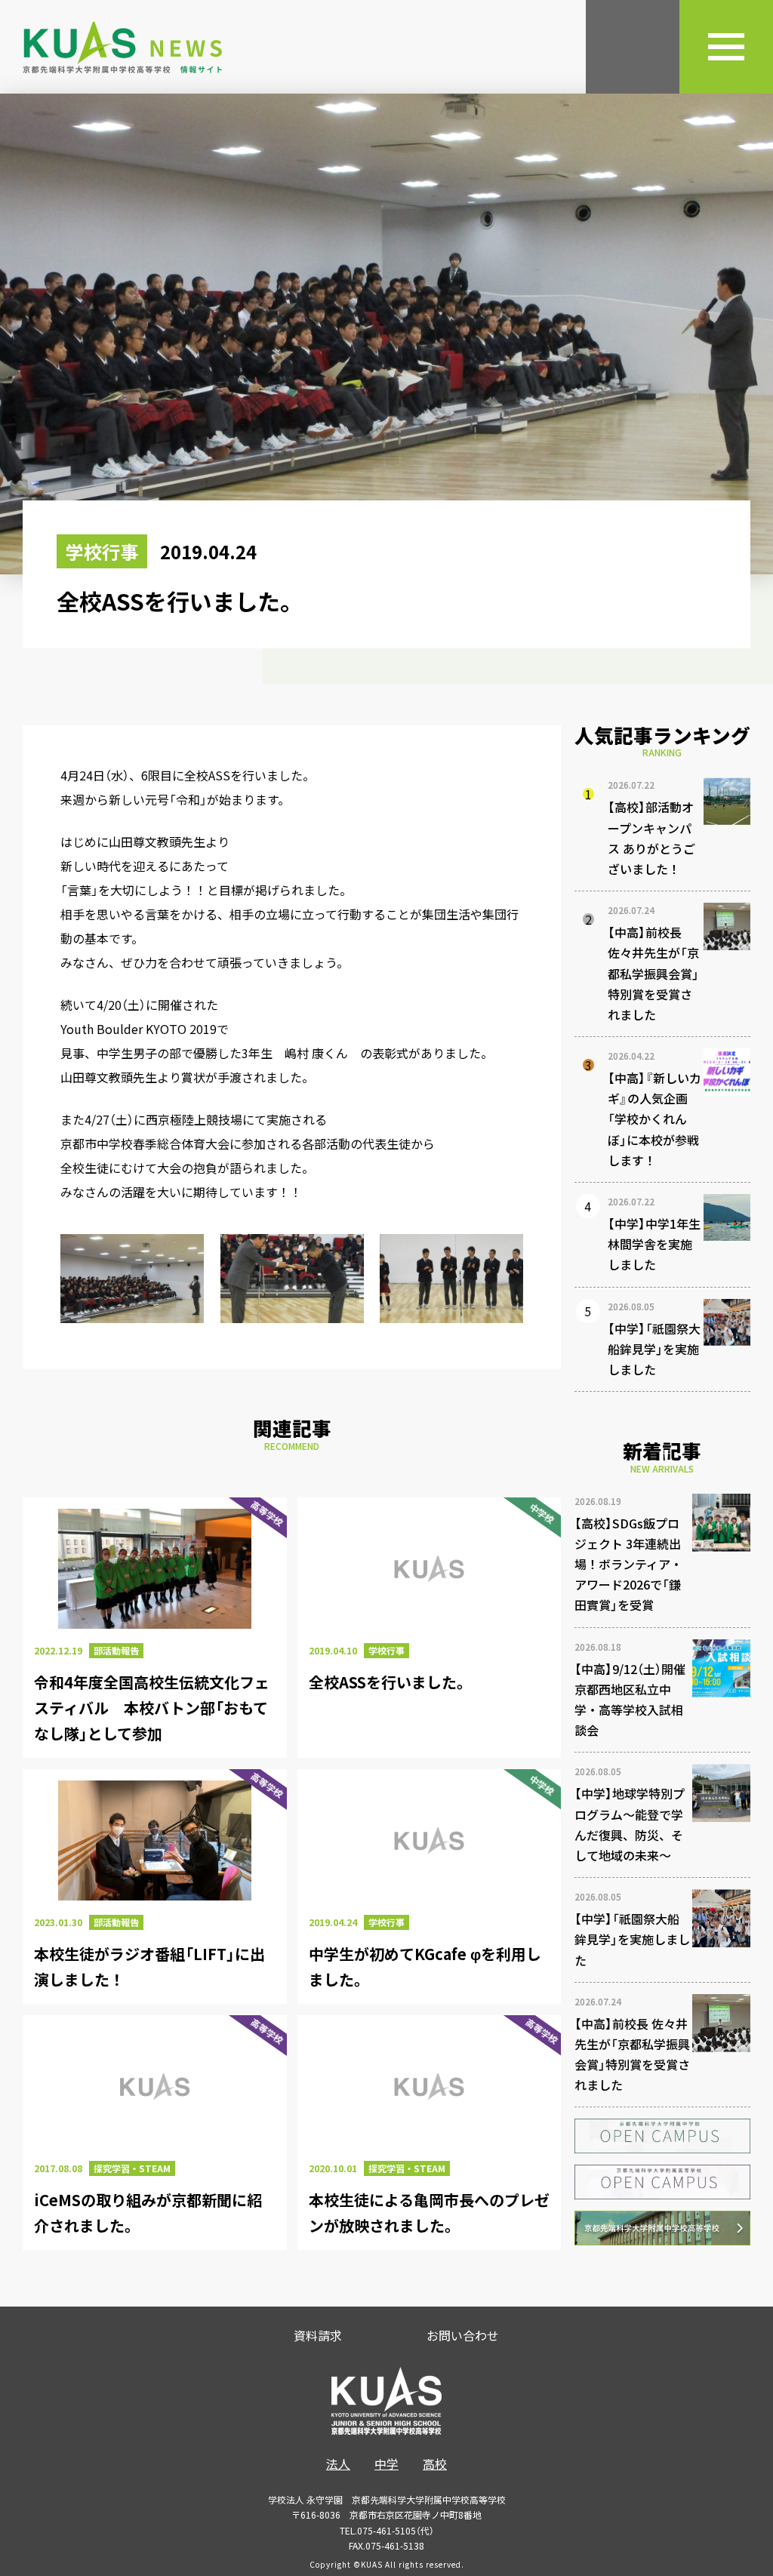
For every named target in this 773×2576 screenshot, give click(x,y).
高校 (435, 2464)
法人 (338, 2464)
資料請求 (318, 2335)
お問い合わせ (463, 2335)
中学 (386, 2464)
